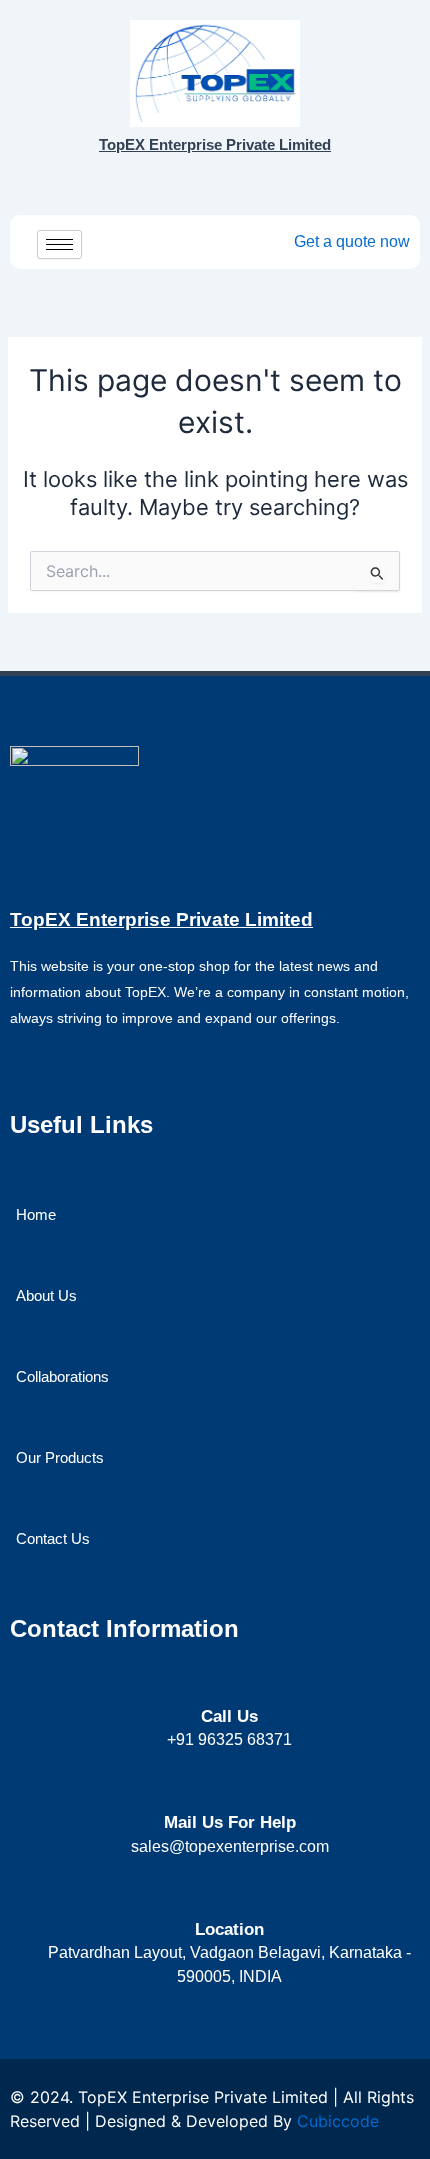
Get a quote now (352, 241)
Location (229, 1929)
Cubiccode (338, 2121)
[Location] (229, 1893)
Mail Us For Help (230, 1822)
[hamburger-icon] (59, 244)
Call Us (229, 1716)
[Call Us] (229, 1681)
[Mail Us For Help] (229, 1786)
